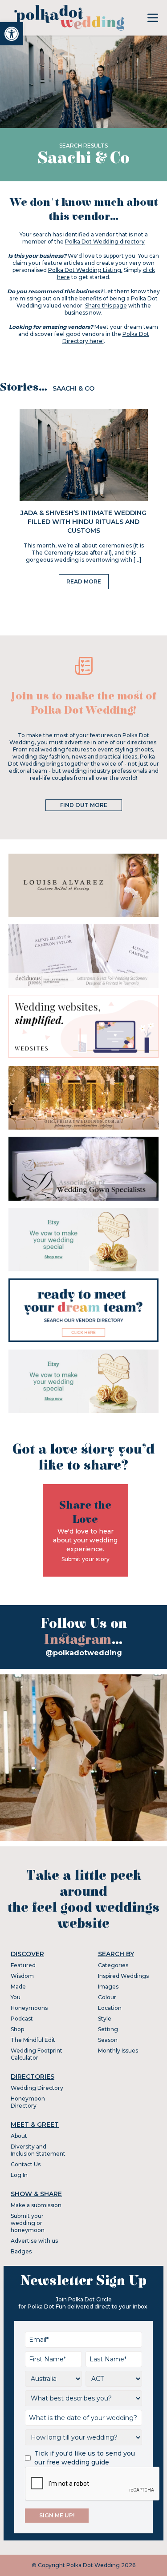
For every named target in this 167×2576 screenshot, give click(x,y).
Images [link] (108, 1987)
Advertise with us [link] (34, 2241)
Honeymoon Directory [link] (28, 2102)
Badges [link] (21, 2251)
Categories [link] (113, 1965)
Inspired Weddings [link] (123, 1976)
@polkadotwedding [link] (84, 1653)
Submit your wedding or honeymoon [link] (28, 2223)
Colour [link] (107, 1997)
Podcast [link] (22, 2019)
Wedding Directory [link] (37, 2088)
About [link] (19, 2136)
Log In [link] (19, 2175)
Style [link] (105, 2019)
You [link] (16, 1997)
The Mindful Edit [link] (33, 2040)
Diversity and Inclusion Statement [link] (38, 2150)
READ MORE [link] (84, 581)
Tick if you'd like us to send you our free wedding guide (85, 2458)
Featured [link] (23, 1965)
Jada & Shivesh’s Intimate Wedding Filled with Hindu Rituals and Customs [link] (83, 522)
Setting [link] (108, 2029)
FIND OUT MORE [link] (84, 805)
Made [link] (18, 1987)
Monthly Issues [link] (118, 2051)
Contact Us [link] (26, 2164)
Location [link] (110, 2008)
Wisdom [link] (22, 1976)
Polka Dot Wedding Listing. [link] (85, 270)
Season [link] (108, 2040)
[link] (12, 34)
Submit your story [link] (86, 1559)
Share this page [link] (106, 306)
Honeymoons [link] (29, 2008)
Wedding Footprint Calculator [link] (37, 2054)
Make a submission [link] (36, 2205)
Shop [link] (17, 2029)
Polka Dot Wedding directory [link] (105, 242)
